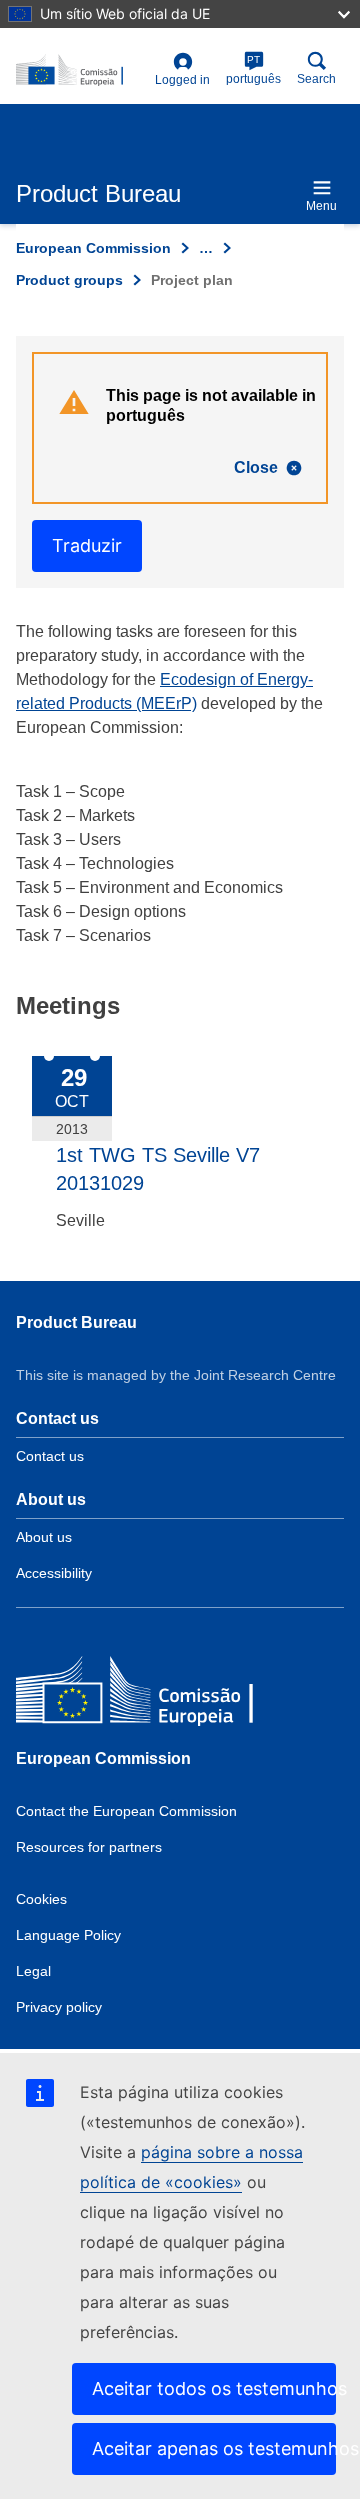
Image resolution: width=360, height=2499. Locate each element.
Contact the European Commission (126, 1811)
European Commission (93, 248)
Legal (33, 1971)
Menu (321, 206)
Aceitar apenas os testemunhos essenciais (214, 2448)
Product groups (69, 280)
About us (44, 1537)
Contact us (50, 1456)
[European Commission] (161, 1694)
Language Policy (68, 1935)
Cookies (41, 1899)
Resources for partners (89, 1847)
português (253, 70)
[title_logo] (81, 70)
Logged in (182, 80)
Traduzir (87, 545)
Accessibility (54, 1573)
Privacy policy (59, 2007)
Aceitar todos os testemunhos (214, 2388)
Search (316, 79)
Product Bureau (76, 1322)
